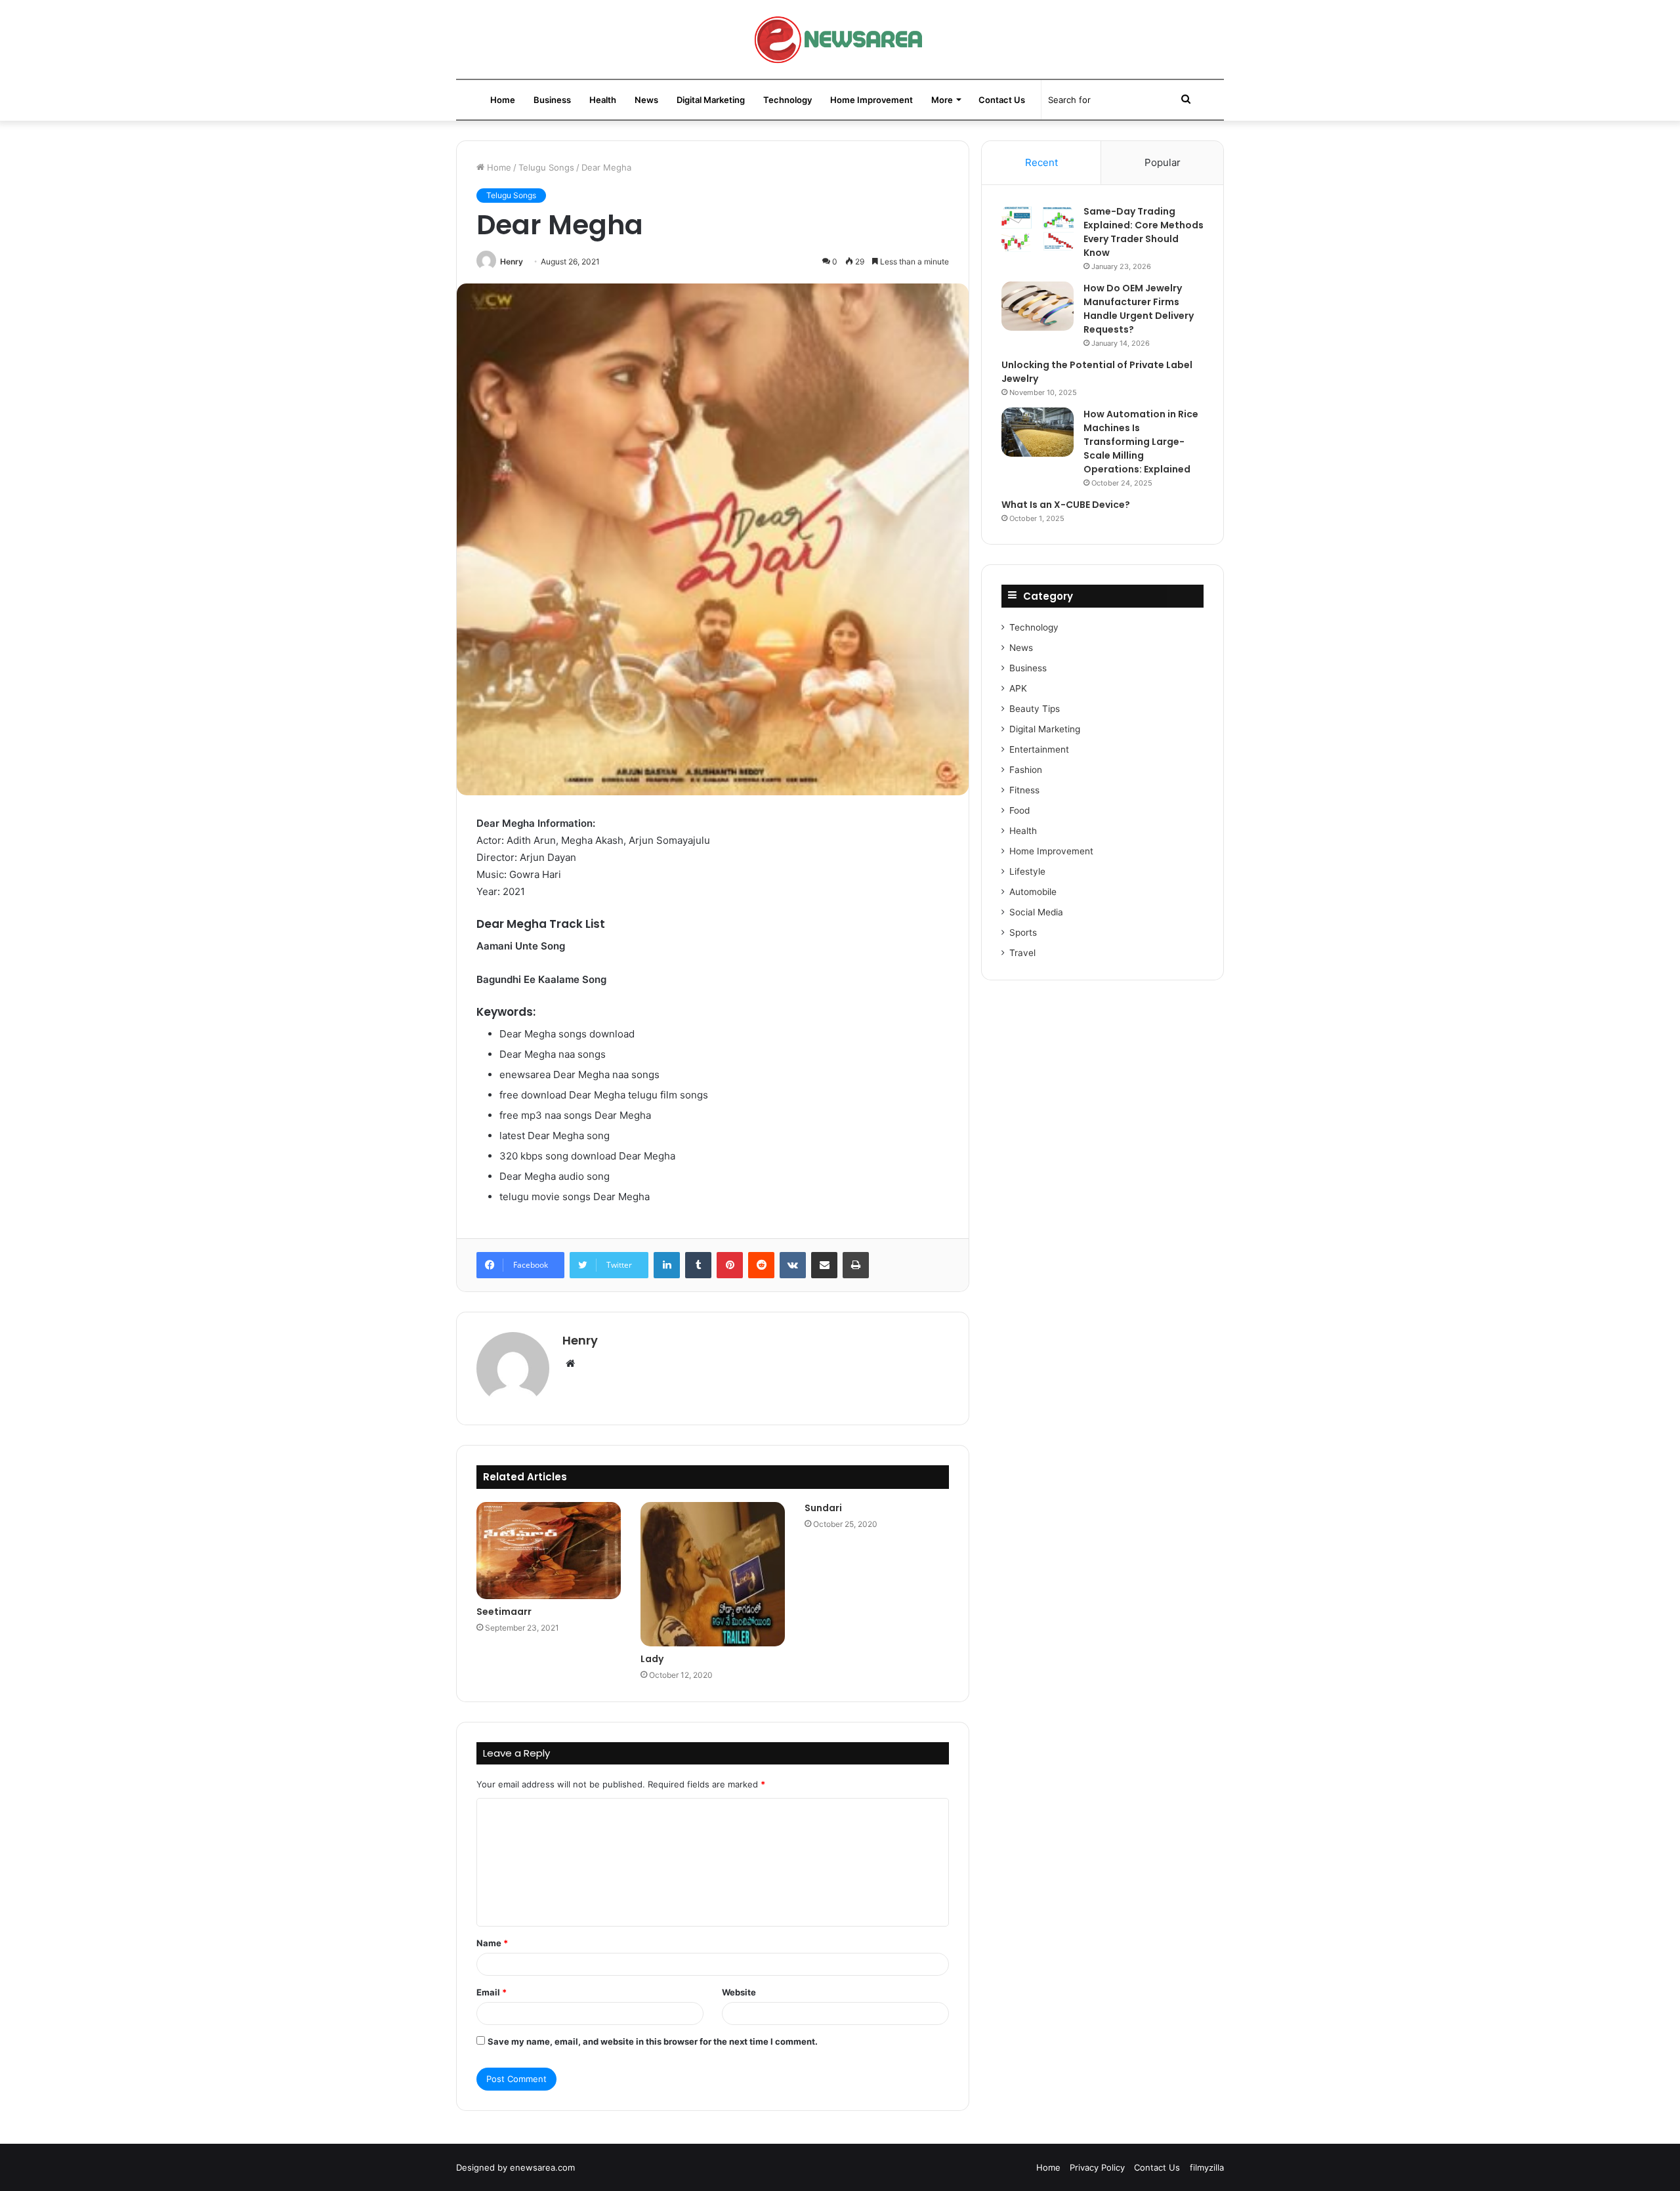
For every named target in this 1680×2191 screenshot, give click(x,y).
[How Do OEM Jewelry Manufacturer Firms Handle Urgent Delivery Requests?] (1038, 306)
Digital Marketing (711, 100)
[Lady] (713, 1574)
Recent (1041, 162)
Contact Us (1002, 100)
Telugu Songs (546, 167)
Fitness (1024, 790)
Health (603, 100)
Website (739, 1992)
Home (503, 100)
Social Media (1036, 912)
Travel (1022, 953)
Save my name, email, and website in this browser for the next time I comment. (653, 2041)
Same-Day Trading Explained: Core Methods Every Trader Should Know (1144, 232)
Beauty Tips (1035, 709)
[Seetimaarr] (549, 1550)
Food (1019, 810)
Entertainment (1039, 749)
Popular (1163, 162)
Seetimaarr (504, 1612)
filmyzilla (1207, 2167)
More (942, 100)
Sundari (823, 1508)
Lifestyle (1027, 871)
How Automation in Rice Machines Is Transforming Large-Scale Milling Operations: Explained (1141, 442)
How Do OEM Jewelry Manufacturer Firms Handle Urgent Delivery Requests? (1139, 309)
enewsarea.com (542, 2167)
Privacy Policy (1097, 2167)
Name (492, 1943)
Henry (512, 261)
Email (492, 1992)
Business (552, 100)
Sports (1023, 932)
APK (1018, 688)
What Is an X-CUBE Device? (1066, 505)
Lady (652, 1659)
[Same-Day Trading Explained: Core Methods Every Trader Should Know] (1038, 229)
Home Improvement (871, 100)
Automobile (1033, 892)
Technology (787, 100)
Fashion (1026, 770)
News (646, 100)
